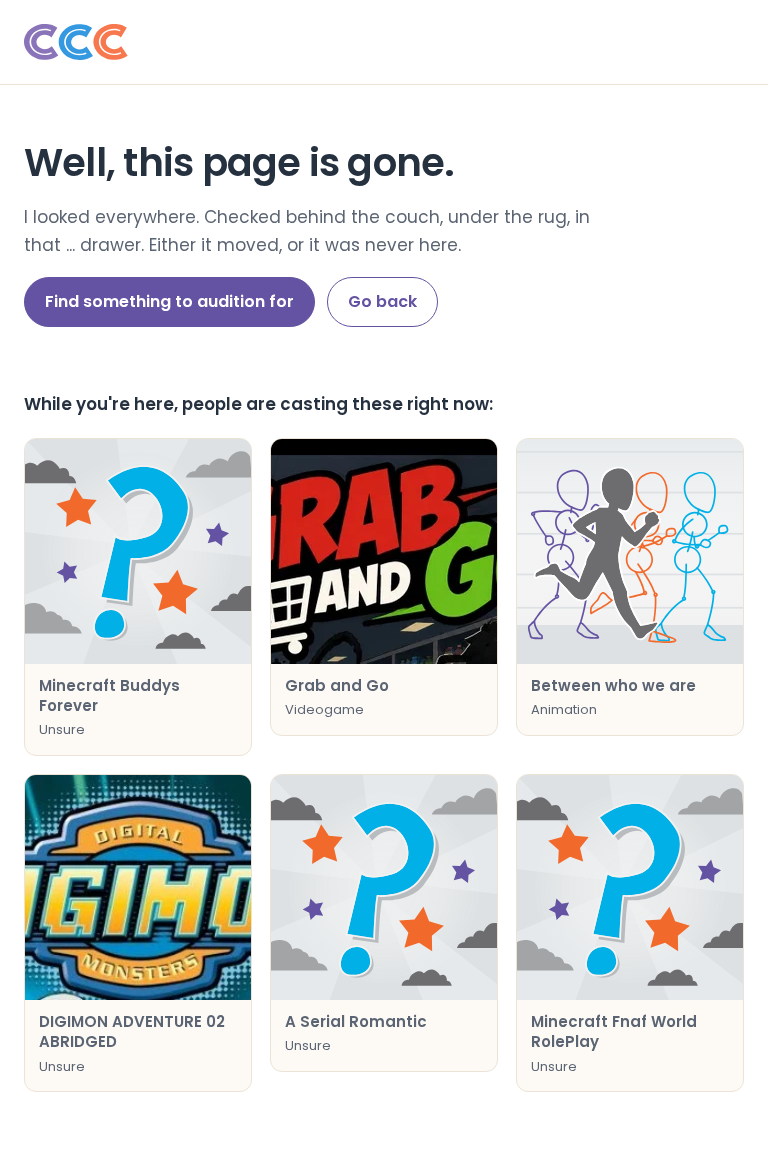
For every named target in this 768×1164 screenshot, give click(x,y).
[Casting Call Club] (384, 42)
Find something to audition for (169, 301)
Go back (382, 301)
